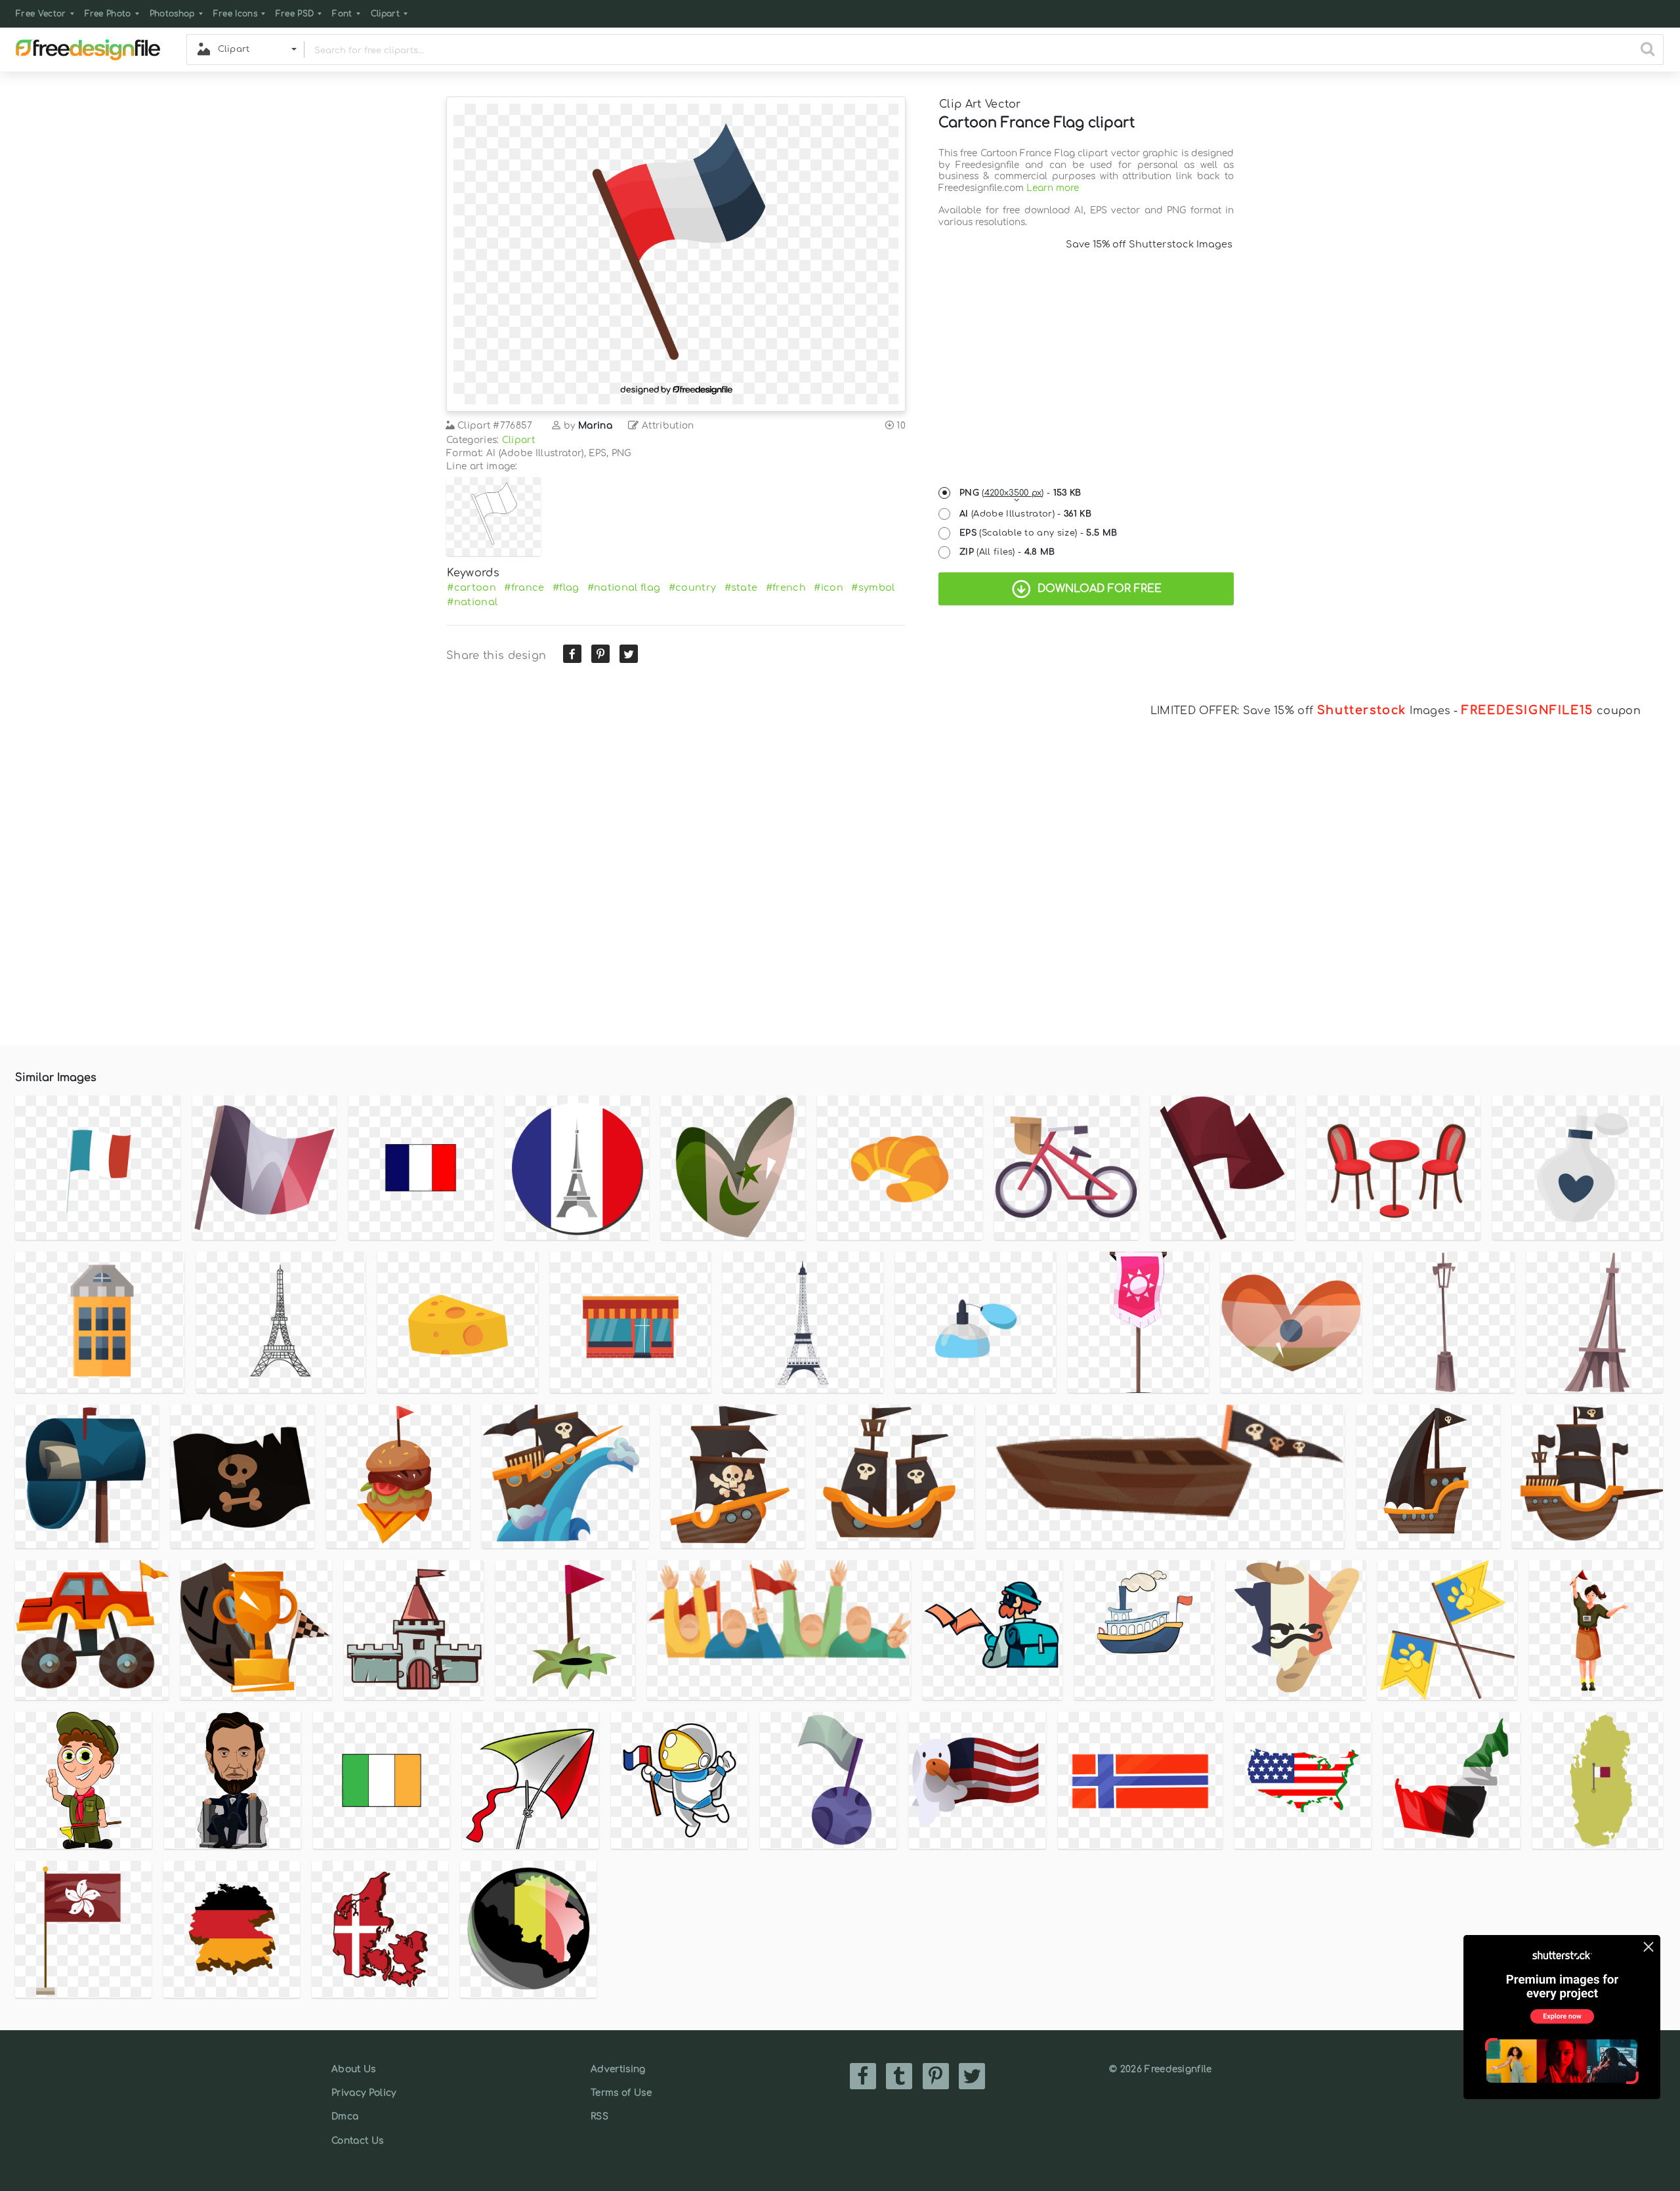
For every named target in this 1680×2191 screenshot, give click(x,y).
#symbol (873, 587)
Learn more (1053, 188)
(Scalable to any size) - (1038, 533)
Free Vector (41, 14)
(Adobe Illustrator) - (1025, 514)
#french (786, 587)
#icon (829, 587)
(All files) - (1007, 552)
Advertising (618, 2069)
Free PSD (295, 14)
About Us (354, 2069)
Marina (595, 426)
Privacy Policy (364, 2093)
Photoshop (172, 14)
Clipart (385, 14)
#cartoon (472, 587)
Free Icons (235, 14)
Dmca (345, 2117)
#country (693, 587)
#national (472, 602)
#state (741, 587)
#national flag (624, 587)
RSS (599, 2117)
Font (342, 14)
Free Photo (108, 14)
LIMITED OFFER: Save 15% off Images (1300, 711)
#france (524, 587)
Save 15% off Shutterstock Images (1149, 244)
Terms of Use (621, 2093)
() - (1020, 493)
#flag (566, 587)
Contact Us (357, 2141)
